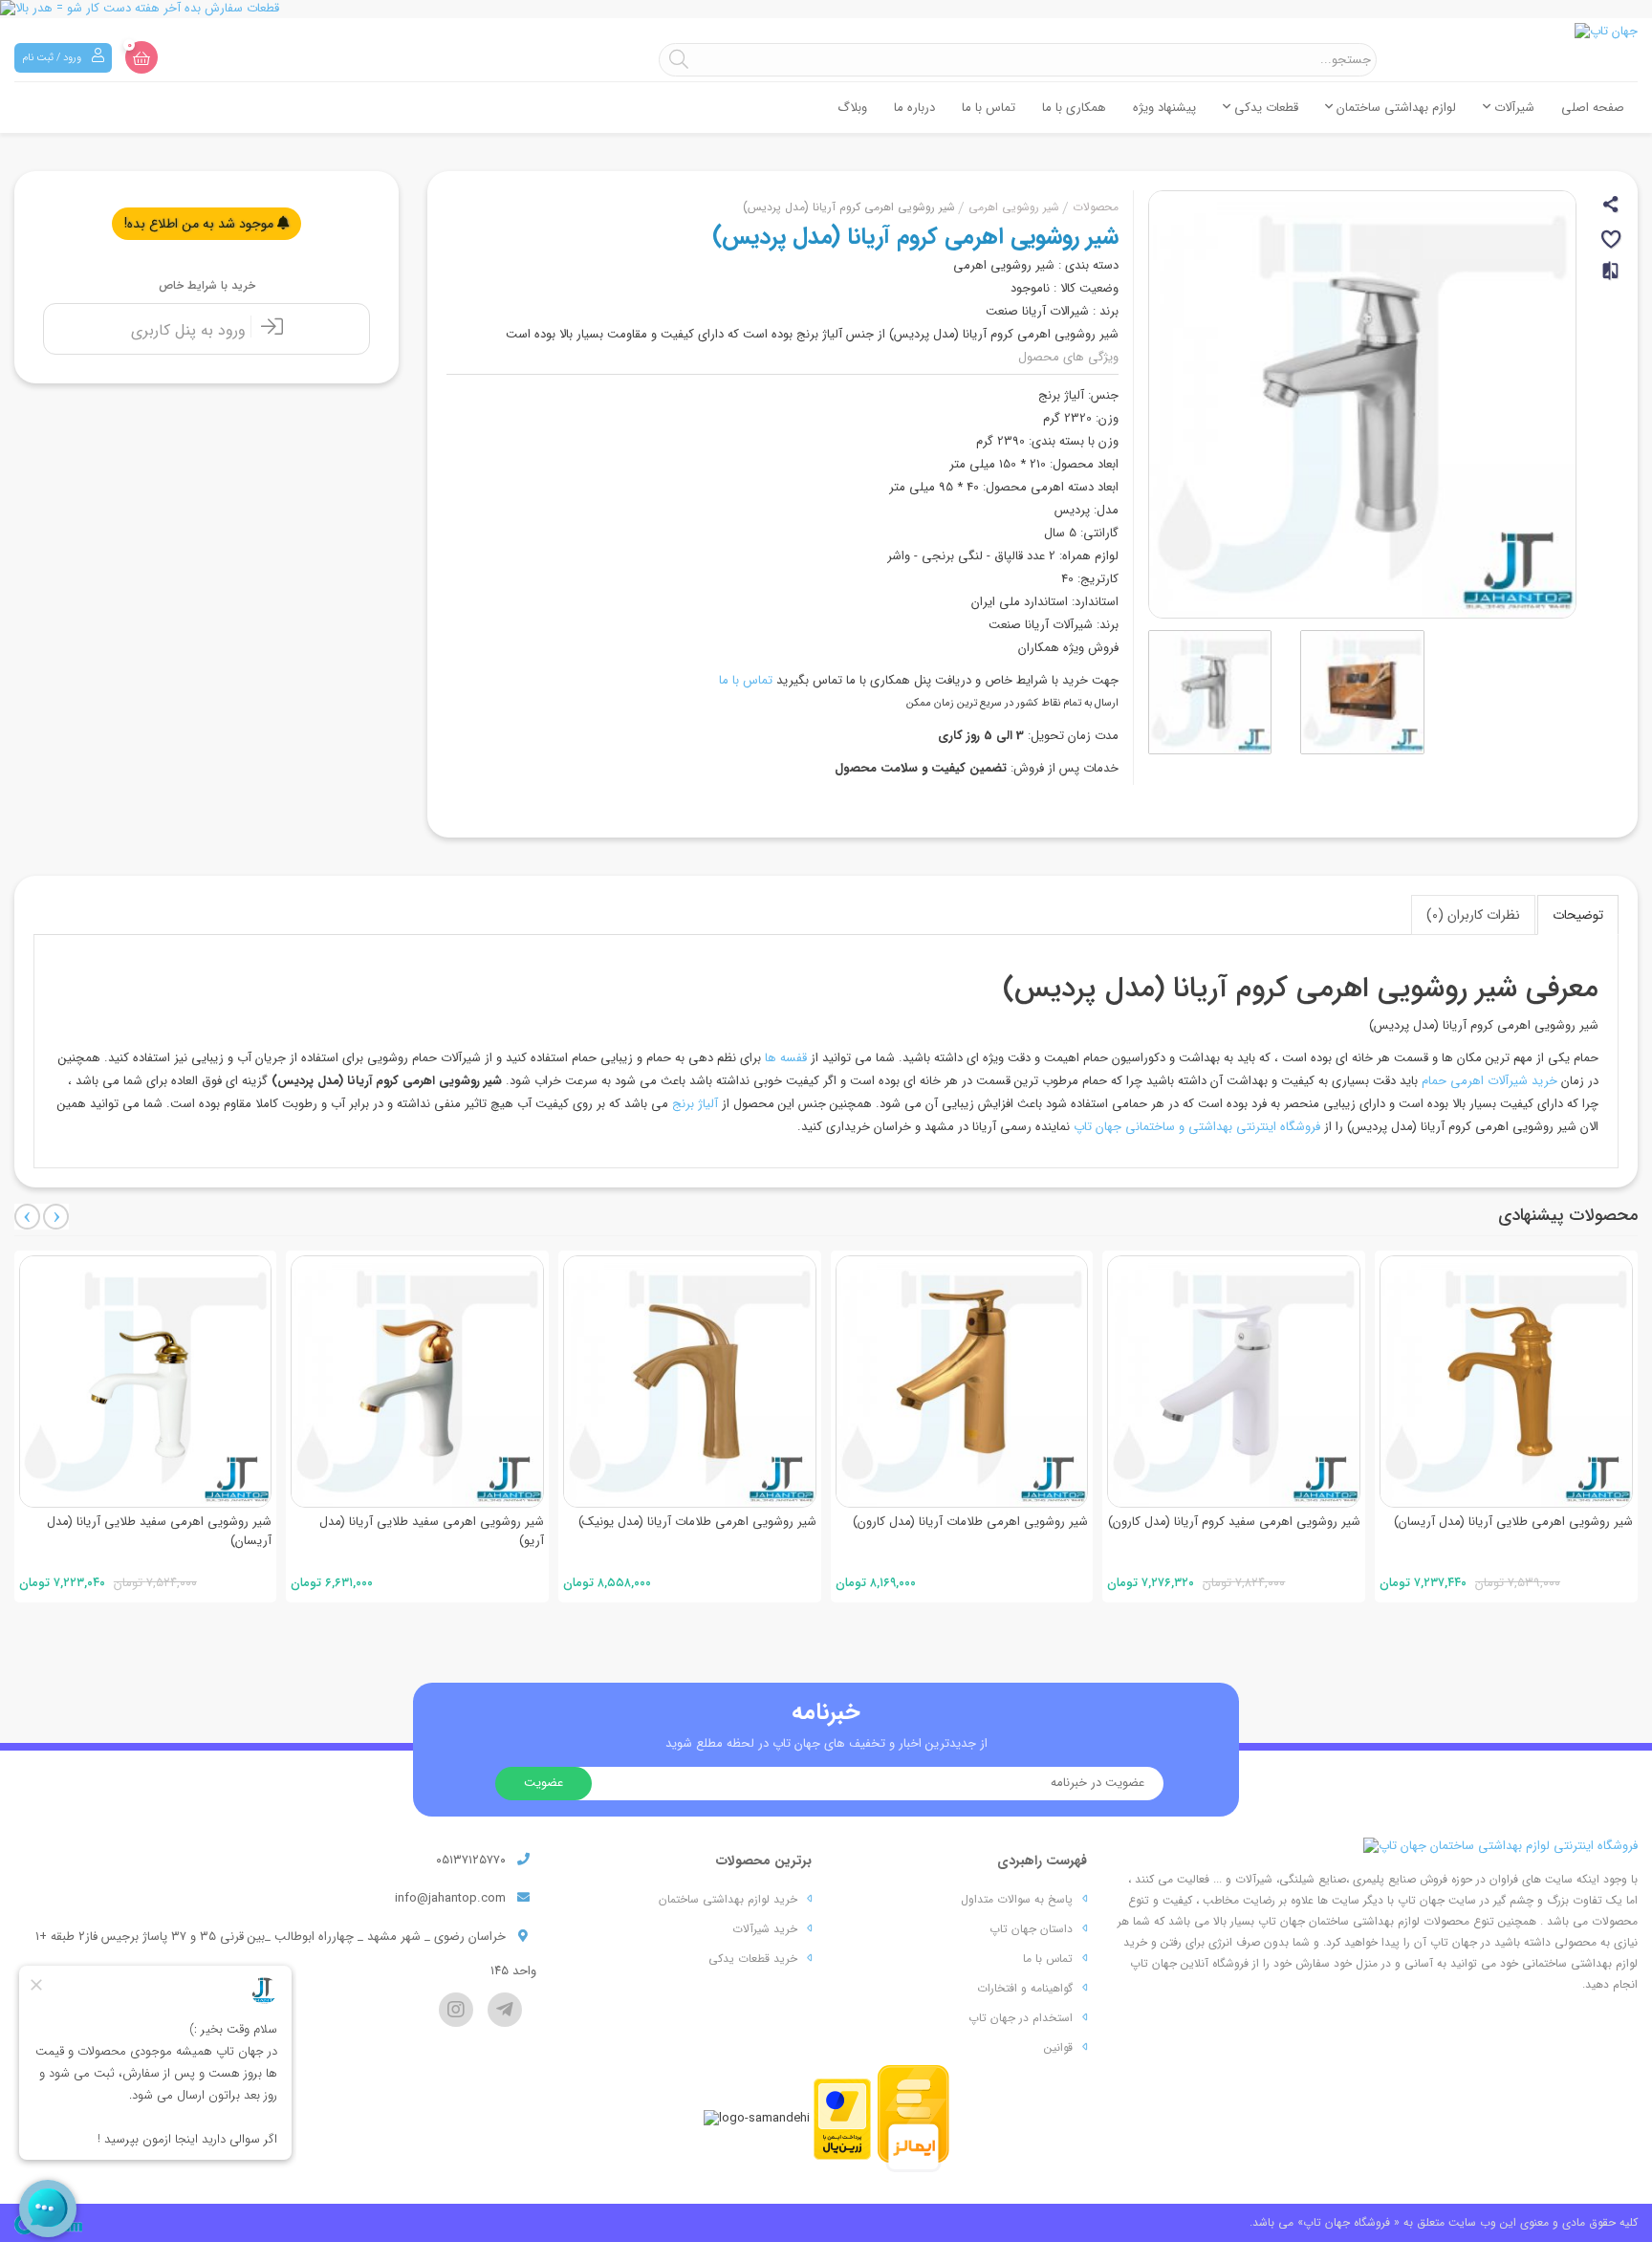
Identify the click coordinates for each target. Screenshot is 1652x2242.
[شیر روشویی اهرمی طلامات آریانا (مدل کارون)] (962, 1382)
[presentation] (27, 1217)
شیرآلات (1512, 108)
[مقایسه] (1612, 279)
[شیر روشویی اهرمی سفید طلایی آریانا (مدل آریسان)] (146, 1382)
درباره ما (914, 108)
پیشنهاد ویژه (1164, 108)
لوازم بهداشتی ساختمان (1394, 108)
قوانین (1058, 2047)
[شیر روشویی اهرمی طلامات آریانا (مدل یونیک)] (690, 1382)
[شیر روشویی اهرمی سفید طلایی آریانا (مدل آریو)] (417, 1382)
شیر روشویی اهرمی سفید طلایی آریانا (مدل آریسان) (159, 1531)
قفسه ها (786, 1058)
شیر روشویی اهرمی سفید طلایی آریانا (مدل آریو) (432, 1531)
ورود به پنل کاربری (191, 330)
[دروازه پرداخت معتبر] (842, 2118)
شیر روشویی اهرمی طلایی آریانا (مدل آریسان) (1513, 1522)
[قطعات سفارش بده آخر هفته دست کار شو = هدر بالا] (826, 9)
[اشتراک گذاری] (1612, 207)
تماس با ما (989, 108)
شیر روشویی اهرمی (1014, 207)
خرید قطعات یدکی (753, 1959)
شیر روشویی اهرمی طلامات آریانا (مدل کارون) (970, 1522)
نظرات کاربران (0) (1473, 915)
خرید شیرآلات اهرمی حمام (1489, 1081)
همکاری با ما (1074, 108)
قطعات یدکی (1264, 108)
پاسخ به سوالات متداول (1017, 1899)
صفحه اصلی (1593, 108)
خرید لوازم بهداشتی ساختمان (728, 1899)
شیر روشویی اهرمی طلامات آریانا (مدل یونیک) (697, 1522)
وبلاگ (852, 108)
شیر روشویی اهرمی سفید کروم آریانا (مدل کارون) (1234, 1522)
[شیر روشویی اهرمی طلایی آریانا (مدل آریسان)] (1506, 1382)
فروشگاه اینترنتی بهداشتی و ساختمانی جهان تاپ (1197, 1127)
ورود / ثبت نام (53, 58)
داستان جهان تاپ (1031, 1929)
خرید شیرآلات (765, 1929)
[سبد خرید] (141, 57)
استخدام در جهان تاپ (1021, 2018)
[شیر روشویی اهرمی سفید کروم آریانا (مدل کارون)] (1234, 1382)
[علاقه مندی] (1612, 242)
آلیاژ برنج (695, 1104)
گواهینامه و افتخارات (1025, 1988)
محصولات (1096, 207)
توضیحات (1578, 915)
